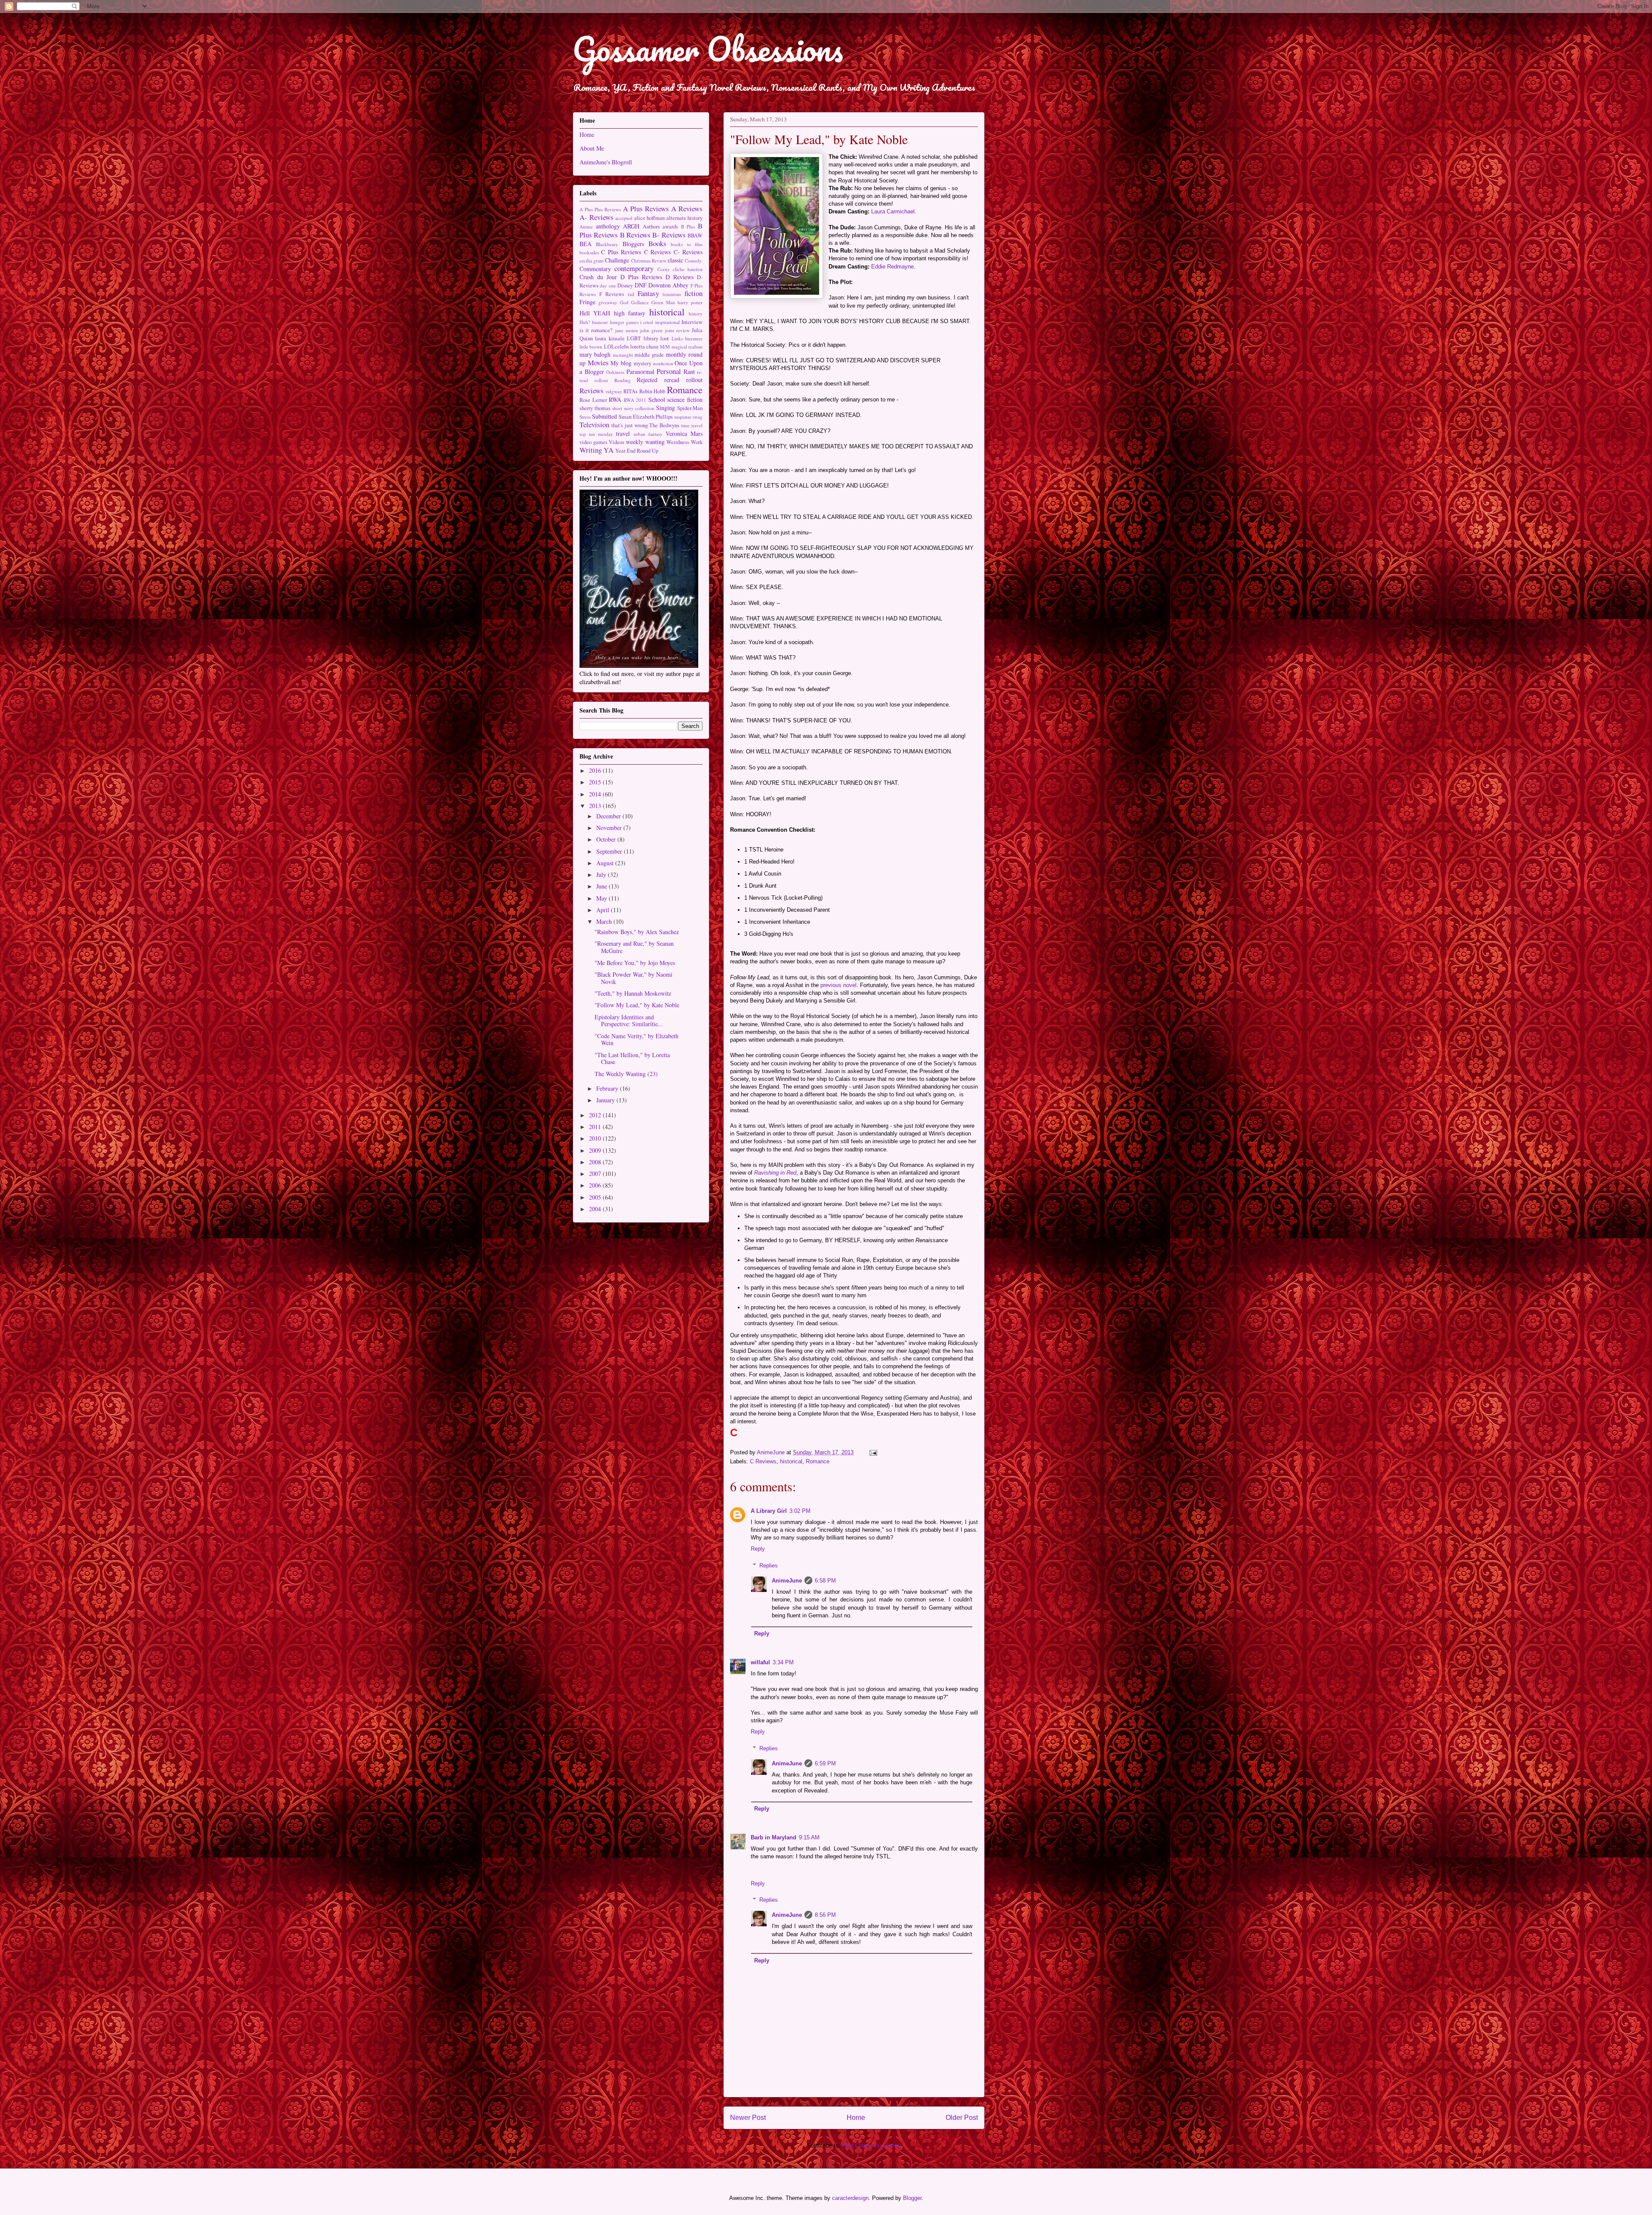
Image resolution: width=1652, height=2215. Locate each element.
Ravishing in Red (775, 1173)
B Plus (688, 227)
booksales (589, 252)
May (603, 898)
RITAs (630, 391)
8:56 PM (825, 1915)
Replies (769, 1566)
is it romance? (596, 330)
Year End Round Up (637, 451)
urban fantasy (648, 434)
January (606, 1100)
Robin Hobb (652, 391)
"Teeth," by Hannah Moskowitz (633, 993)
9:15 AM (809, 1837)
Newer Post (748, 2118)
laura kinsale (610, 338)
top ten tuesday (596, 434)
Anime (586, 227)
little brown (591, 347)
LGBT (634, 338)
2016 (596, 770)
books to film (687, 244)
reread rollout (683, 380)
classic (675, 260)
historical (791, 1461)
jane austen (627, 330)
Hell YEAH (595, 313)
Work (697, 442)
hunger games (624, 322)
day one (608, 285)
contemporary (634, 268)
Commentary (595, 269)
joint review (677, 330)
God (624, 302)
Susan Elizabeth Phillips (646, 417)
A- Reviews (596, 217)
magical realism (687, 347)
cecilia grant (592, 261)
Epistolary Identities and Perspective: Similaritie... (629, 1021)
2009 (596, 1150)
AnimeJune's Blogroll (606, 162)
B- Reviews (669, 235)
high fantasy (630, 313)
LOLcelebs (616, 347)
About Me (592, 148)
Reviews (592, 390)
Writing (591, 450)
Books (657, 243)
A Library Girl (769, 1511)
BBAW (695, 236)
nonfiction (663, 363)
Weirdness (678, 442)
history (696, 313)
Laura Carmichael (893, 211)
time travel (692, 425)
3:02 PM (800, 1511)
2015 (596, 782)
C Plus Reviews (621, 252)
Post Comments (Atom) (871, 2146)
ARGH (631, 226)
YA (609, 450)
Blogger (912, 2198)
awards (670, 227)
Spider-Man (690, 408)
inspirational (667, 322)
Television (594, 424)
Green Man (663, 302)
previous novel (838, 985)
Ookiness (615, 372)
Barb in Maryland (774, 1837)
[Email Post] (873, 1452)
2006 (596, 1185)
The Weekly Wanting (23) (626, 1074)
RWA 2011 (635, 400)
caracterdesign (850, 2198)
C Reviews (763, 1461)
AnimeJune (787, 1581)
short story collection (633, 408)
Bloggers (633, 244)
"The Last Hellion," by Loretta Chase (632, 1058)
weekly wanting (645, 442)
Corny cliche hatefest (680, 269)
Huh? (585, 322)
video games (593, 442)
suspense (683, 417)
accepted (624, 218)
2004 (596, 1209)
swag (698, 417)
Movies (598, 362)
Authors (651, 227)
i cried (647, 322)
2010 (596, 1138)
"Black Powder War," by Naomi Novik (633, 978)
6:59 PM (825, 1763)
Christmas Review (649, 261)
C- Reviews (688, 252)
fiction (693, 293)
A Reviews (687, 208)
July (602, 875)
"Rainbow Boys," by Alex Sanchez (637, 932)
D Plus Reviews (641, 277)
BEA (586, 244)
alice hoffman (650, 218)
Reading (623, 380)
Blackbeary (607, 244)
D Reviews (680, 277)
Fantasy (648, 293)
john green (651, 330)
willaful (760, 1662)
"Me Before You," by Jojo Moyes (635, 963)
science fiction (685, 400)
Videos (616, 442)
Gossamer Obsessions (708, 49)
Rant (689, 372)
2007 (596, 1174)
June (603, 886)
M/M (665, 347)
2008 (596, 1162)
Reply (758, 1549)
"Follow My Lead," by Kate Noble (637, 1005)
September (610, 851)
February (608, 1088)
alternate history (685, 218)
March (605, 921)
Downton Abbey (668, 285)
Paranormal (640, 372)
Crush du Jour (598, 277)
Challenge (617, 260)
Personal (669, 371)
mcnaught (623, 355)
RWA (615, 400)
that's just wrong (630, 425)
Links (677, 338)
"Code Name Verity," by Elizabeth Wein (636, 1040)
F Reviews (612, 294)
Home (856, 2118)
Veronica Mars (684, 433)
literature (694, 338)
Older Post (962, 2118)
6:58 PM (825, 1581)
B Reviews (635, 235)
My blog (621, 363)
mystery (643, 363)
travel (623, 433)
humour (600, 322)
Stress (585, 417)
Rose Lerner (593, 400)
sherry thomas (595, 408)
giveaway (608, 302)
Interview (692, 322)
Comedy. (694, 261)
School (657, 400)
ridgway (614, 391)
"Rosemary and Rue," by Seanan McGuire (634, 947)
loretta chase (644, 347)
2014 (596, 794)
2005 (596, 1197)
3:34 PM (783, 1662)
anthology (608, 226)
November (610, 828)
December (609, 816)
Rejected (647, 380)
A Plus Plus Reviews (600, 209)
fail (631, 294)
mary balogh (595, 354)
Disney (625, 285)
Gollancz (640, 302)
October (607, 839)
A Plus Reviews (646, 208)
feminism (672, 294)
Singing (666, 408)
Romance (818, 1461)
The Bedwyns (664, 425)
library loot (656, 338)
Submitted (604, 416)
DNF (641, 285)
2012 (596, 1115)
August (606, 863)
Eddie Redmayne (892, 267)
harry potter (690, 302)
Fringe (587, 302)
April (604, 910)
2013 (596, 806)
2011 (596, 1127)
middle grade (649, 355)
